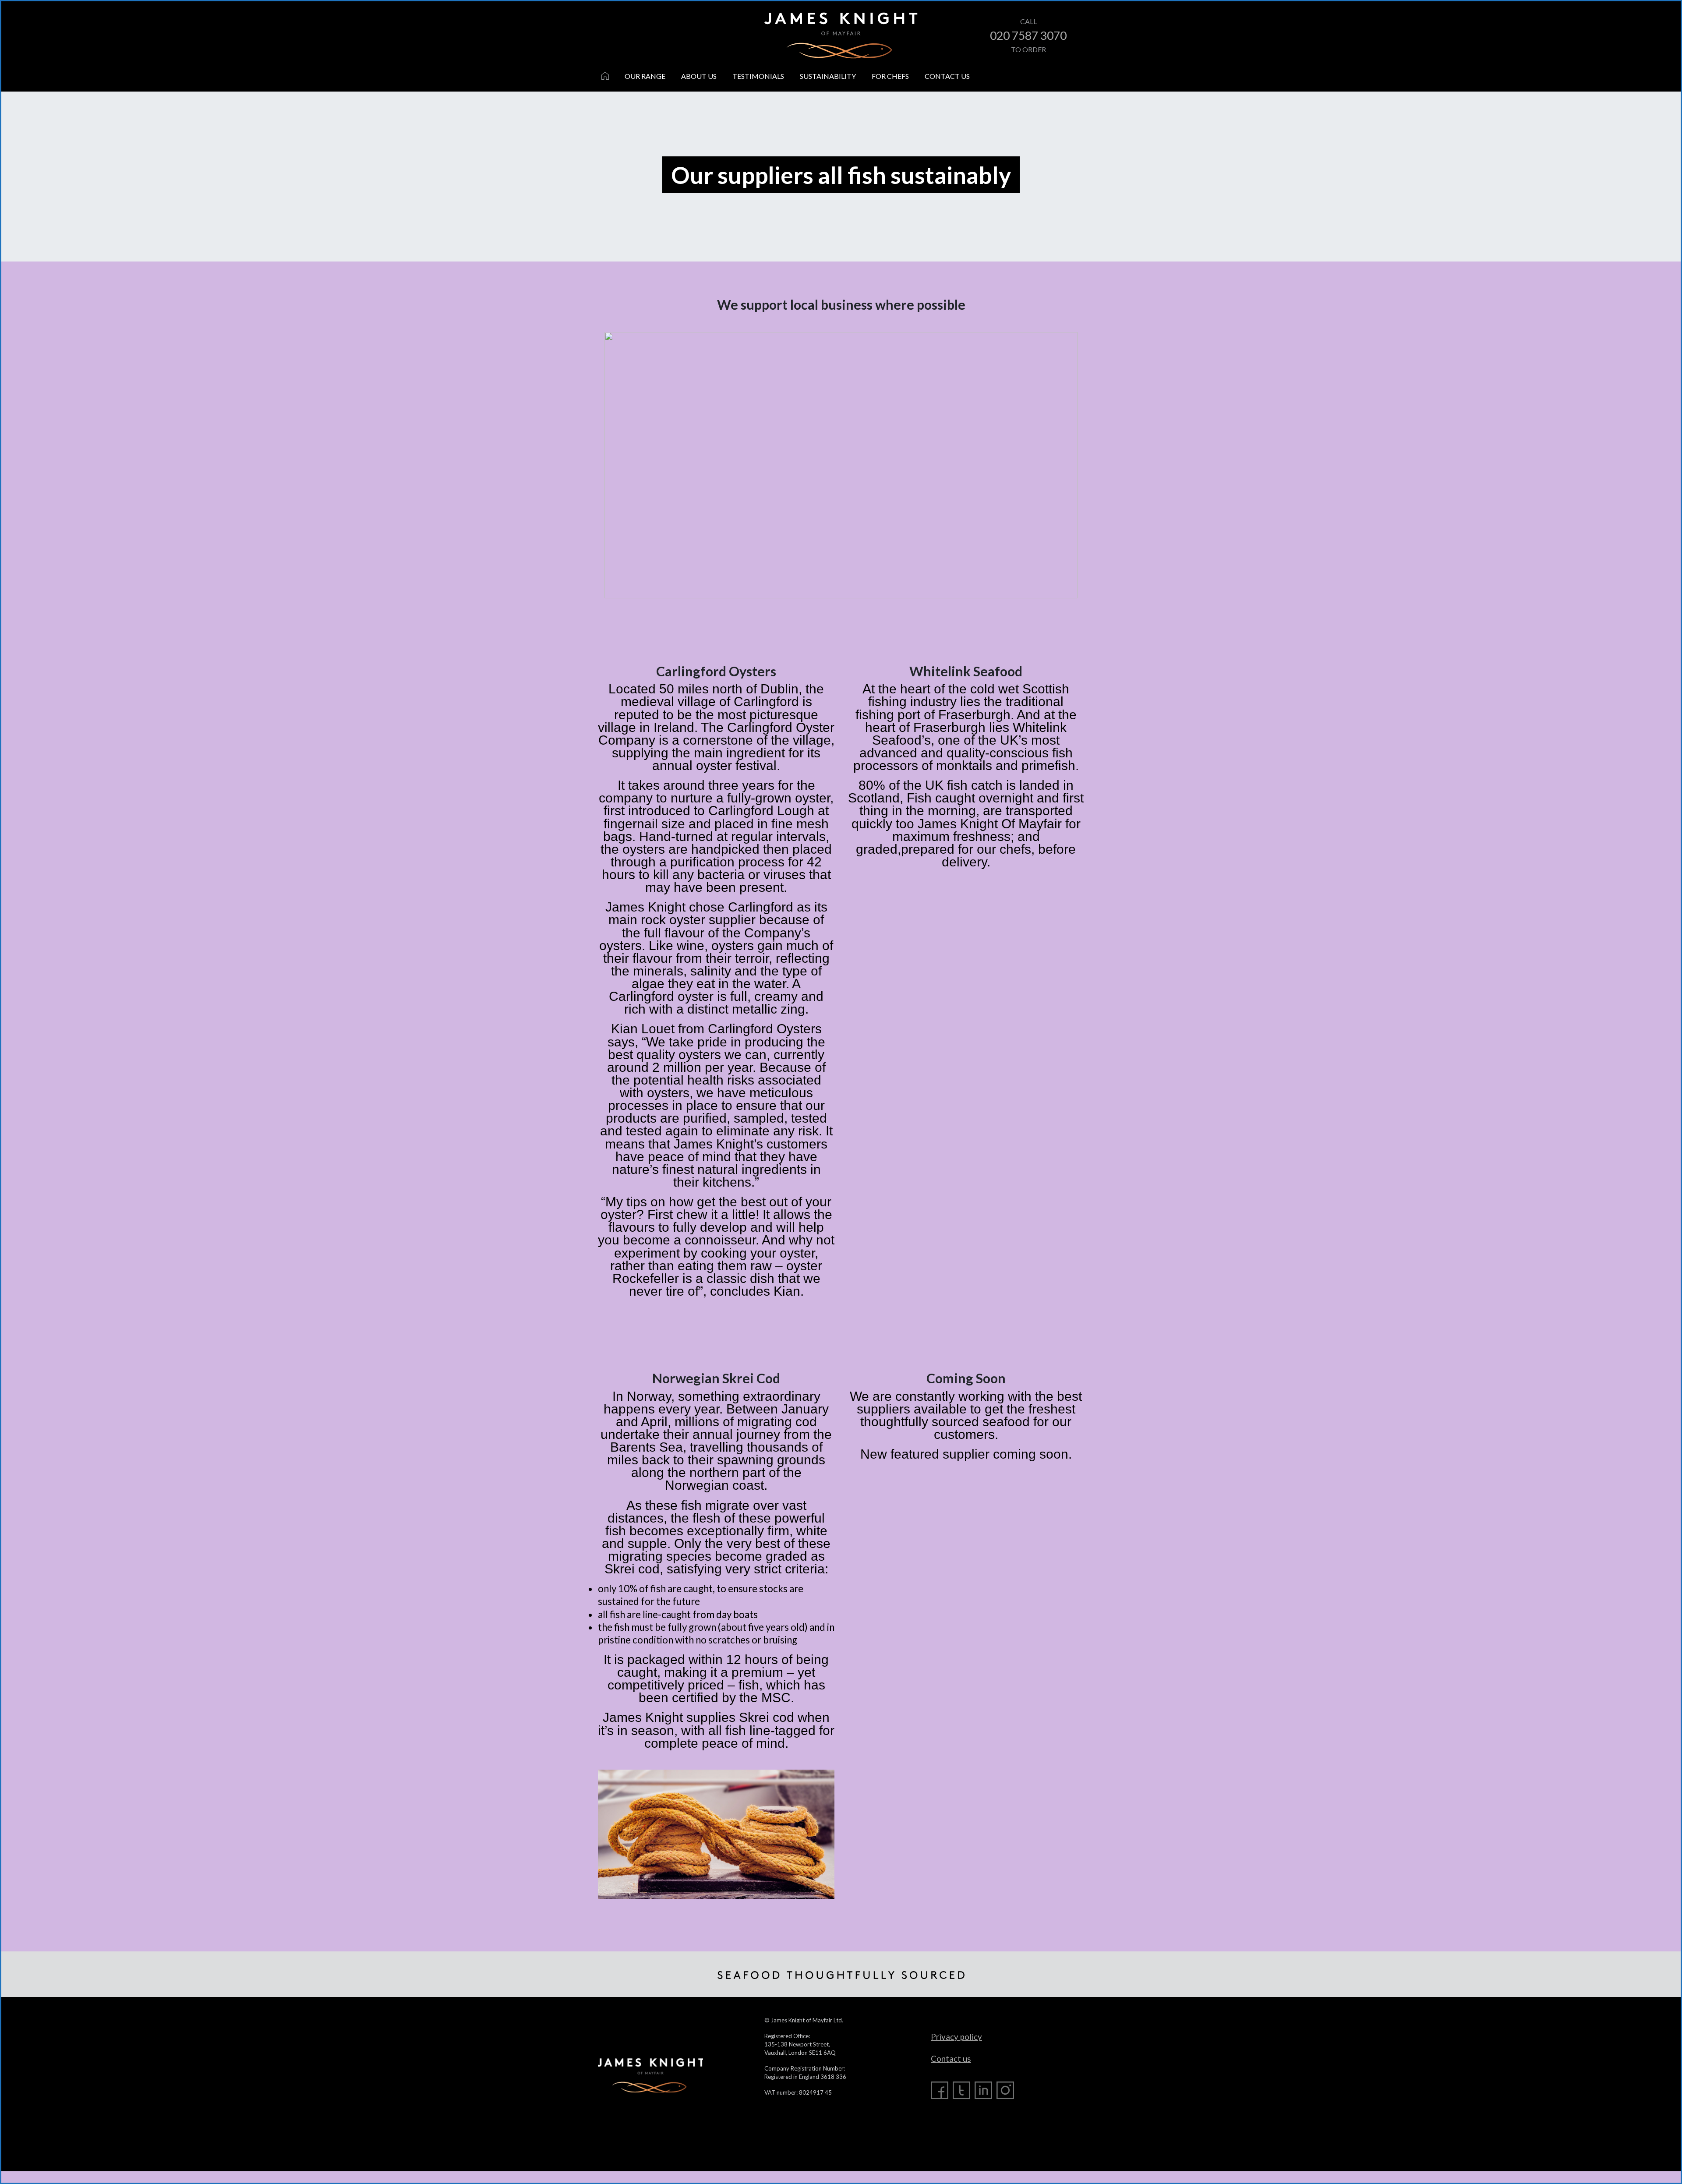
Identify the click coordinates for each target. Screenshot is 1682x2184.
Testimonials (758, 76)
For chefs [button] (890, 76)
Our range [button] (645, 76)
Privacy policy (956, 2037)
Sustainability (828, 76)
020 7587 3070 (1028, 35)
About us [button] (699, 76)
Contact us (947, 76)
